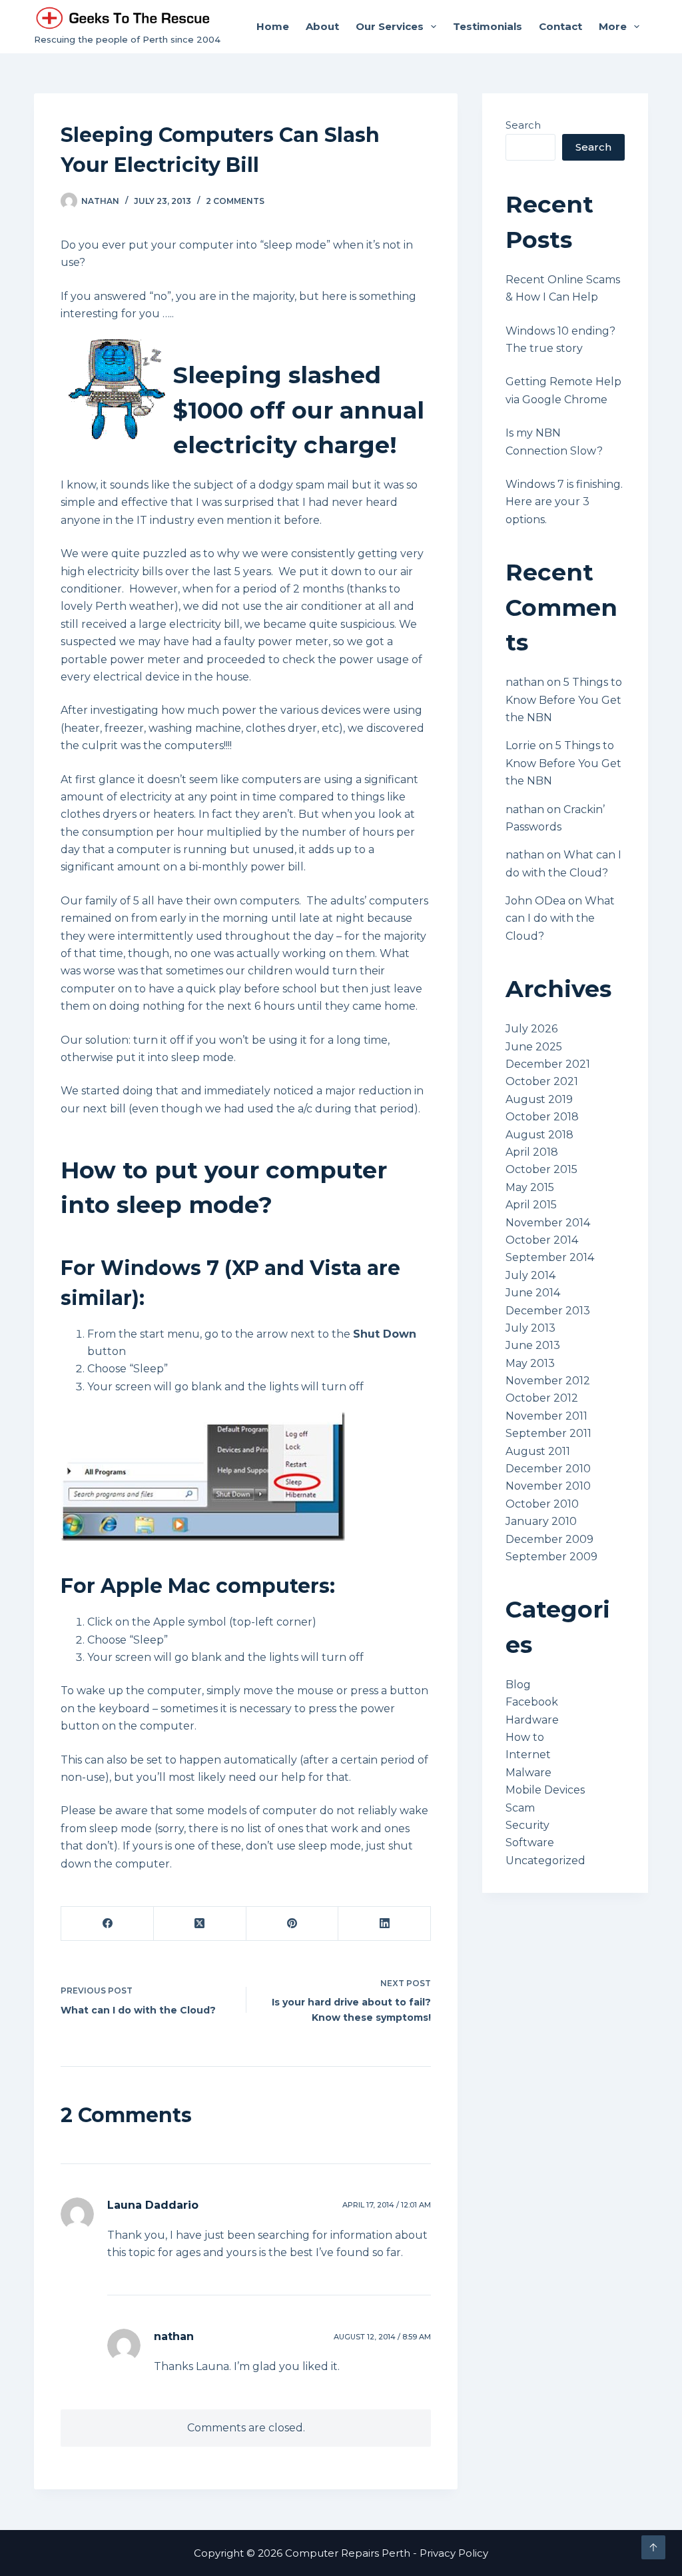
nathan (174, 2336)
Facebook (532, 1702)
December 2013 (548, 1311)
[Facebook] (108, 1924)
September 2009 (551, 1557)
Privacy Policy (454, 2553)
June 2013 (533, 1345)
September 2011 (548, 1433)
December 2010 (548, 1469)
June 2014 (533, 1293)
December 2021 (548, 1064)
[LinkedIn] (385, 1924)
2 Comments (235, 201)
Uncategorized (545, 1861)
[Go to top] (653, 2547)
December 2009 (549, 1539)
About (322, 26)
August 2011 (538, 1451)
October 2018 (542, 1117)
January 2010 (541, 1521)
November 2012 (548, 1381)
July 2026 (531, 1029)
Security (527, 1825)
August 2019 (539, 1099)
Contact (560, 26)
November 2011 (546, 1416)
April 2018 (532, 1152)
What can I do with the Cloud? (560, 918)
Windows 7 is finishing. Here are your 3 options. (564, 502)
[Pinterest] (293, 1924)
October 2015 (541, 1169)
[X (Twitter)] (200, 1924)
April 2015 (531, 1205)
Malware (528, 1773)
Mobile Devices (545, 1790)
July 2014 (530, 1275)
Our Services (390, 26)
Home (273, 26)
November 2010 (548, 1486)
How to (525, 1737)
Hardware (532, 1720)
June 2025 (534, 1047)
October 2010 (542, 1504)
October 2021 (542, 1081)
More (613, 26)
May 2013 (530, 1363)
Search (523, 125)
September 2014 (550, 1257)
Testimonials (488, 26)
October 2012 (542, 1398)
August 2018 (539, 1135)
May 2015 (530, 1187)
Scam (520, 1808)
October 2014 (542, 1240)
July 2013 (530, 1328)
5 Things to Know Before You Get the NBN (564, 700)
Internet (528, 1755)
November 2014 (548, 1223)
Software (530, 1843)
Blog (518, 1685)
